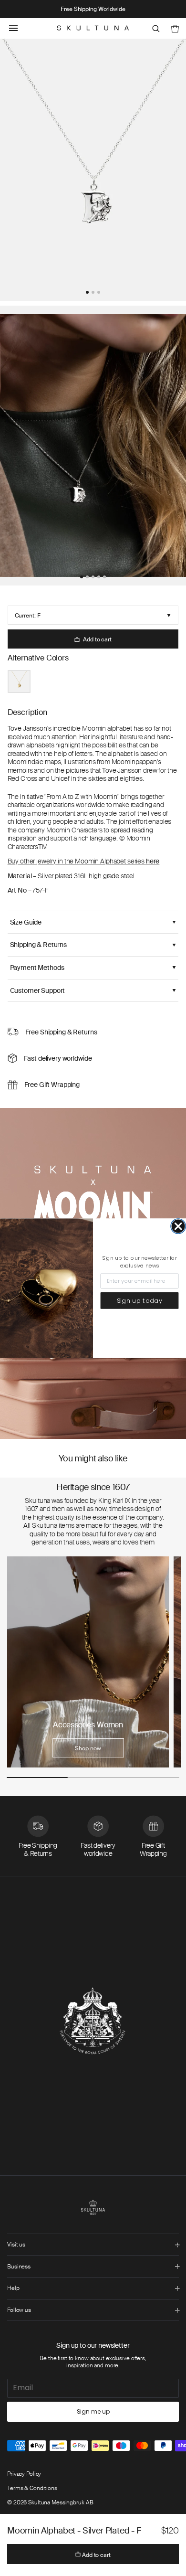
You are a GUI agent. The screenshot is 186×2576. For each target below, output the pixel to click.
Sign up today (140, 1300)
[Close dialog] (178, 1226)
